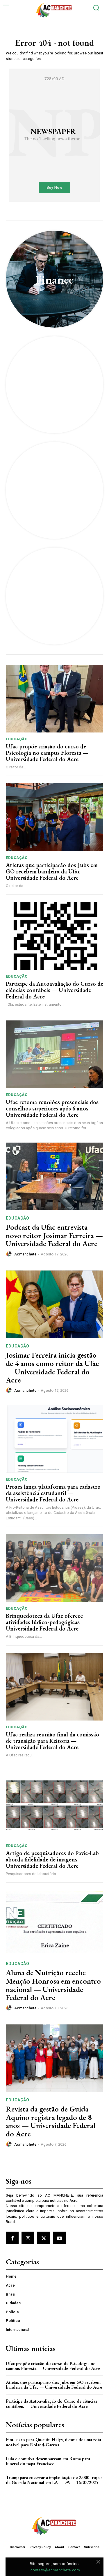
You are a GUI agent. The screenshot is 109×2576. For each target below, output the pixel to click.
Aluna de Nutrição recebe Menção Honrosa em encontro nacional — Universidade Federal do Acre (53, 1985)
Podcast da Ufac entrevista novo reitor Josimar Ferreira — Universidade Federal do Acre (54, 1235)
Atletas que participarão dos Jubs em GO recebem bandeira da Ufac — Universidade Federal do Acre (52, 871)
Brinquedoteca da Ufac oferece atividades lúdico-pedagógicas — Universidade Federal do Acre (46, 1622)
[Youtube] (60, 2238)
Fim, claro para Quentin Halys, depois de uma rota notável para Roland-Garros (53, 2442)
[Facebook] (12, 2238)
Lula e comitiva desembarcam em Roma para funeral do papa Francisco (48, 2461)
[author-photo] (10, 1254)
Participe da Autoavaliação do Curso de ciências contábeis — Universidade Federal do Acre (54, 990)
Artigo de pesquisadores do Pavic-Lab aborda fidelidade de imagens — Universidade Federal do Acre (52, 1859)
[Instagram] (28, 2238)
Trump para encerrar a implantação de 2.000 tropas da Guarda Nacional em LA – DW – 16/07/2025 (54, 2480)
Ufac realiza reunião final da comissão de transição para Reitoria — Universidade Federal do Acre (52, 1741)
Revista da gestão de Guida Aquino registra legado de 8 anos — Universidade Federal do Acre (51, 2121)
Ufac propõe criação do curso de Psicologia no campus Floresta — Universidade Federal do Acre (47, 753)
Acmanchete (25, 1254)
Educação (17, 739)
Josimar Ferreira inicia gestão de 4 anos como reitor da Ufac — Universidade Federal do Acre (52, 1367)
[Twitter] (44, 2238)
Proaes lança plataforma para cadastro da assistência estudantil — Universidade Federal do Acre (53, 1493)
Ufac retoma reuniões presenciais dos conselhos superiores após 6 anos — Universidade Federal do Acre (52, 1108)
